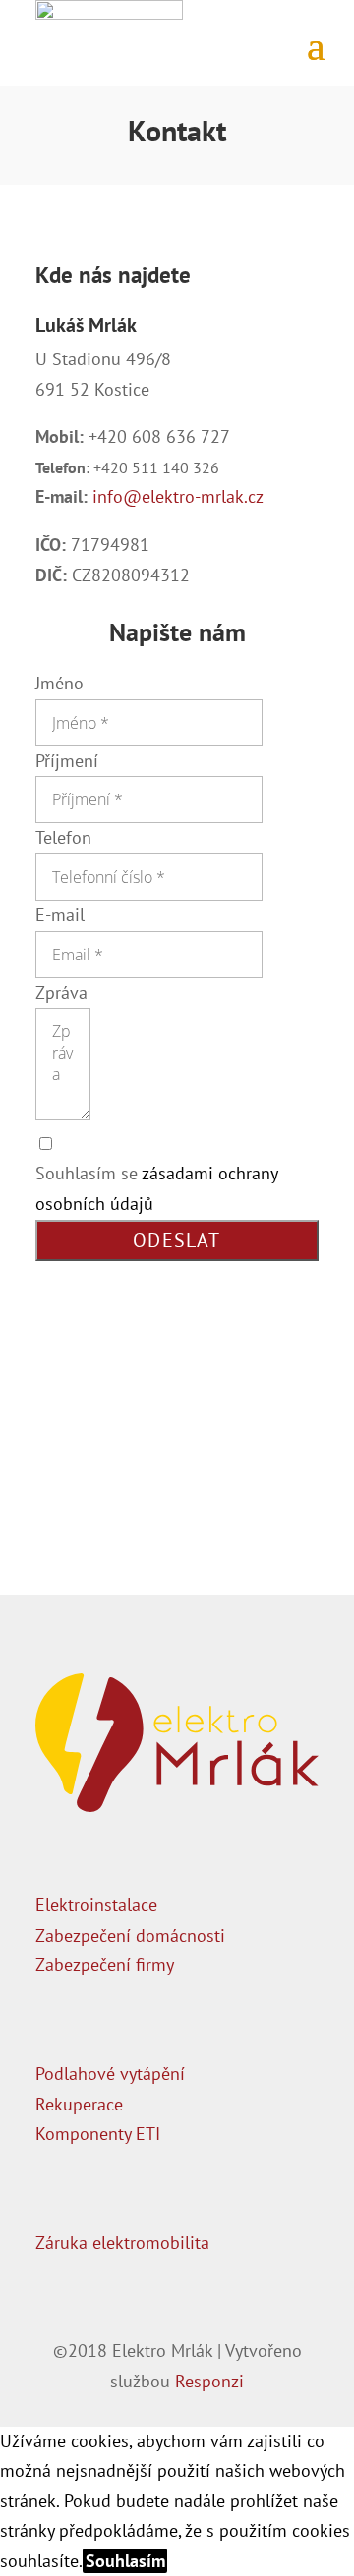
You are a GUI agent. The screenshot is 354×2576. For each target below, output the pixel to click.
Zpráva (61, 992)
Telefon (63, 837)
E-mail (60, 915)
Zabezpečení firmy (105, 1965)
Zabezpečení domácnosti (130, 1935)
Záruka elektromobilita (122, 2243)
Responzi (209, 2381)
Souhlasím (125, 2561)
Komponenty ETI (98, 2134)
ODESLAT (177, 1240)
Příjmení (67, 761)
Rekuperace (79, 2104)
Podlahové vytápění (110, 2074)
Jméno (59, 683)
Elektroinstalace (96, 1905)
